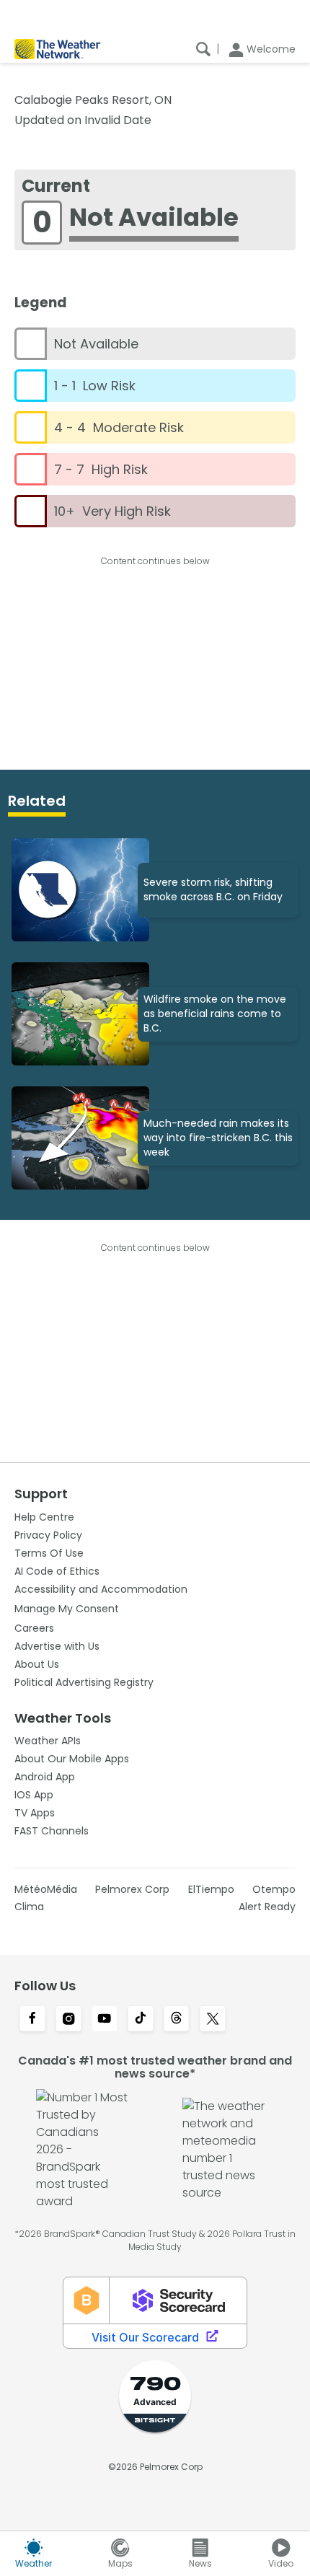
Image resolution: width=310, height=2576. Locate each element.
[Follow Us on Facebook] (32, 2020)
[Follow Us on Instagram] (68, 2020)
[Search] (203, 49)
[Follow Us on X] (213, 2020)
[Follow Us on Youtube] (105, 2020)
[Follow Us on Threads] (177, 2020)
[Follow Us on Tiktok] (141, 2020)
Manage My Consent (67, 1609)
